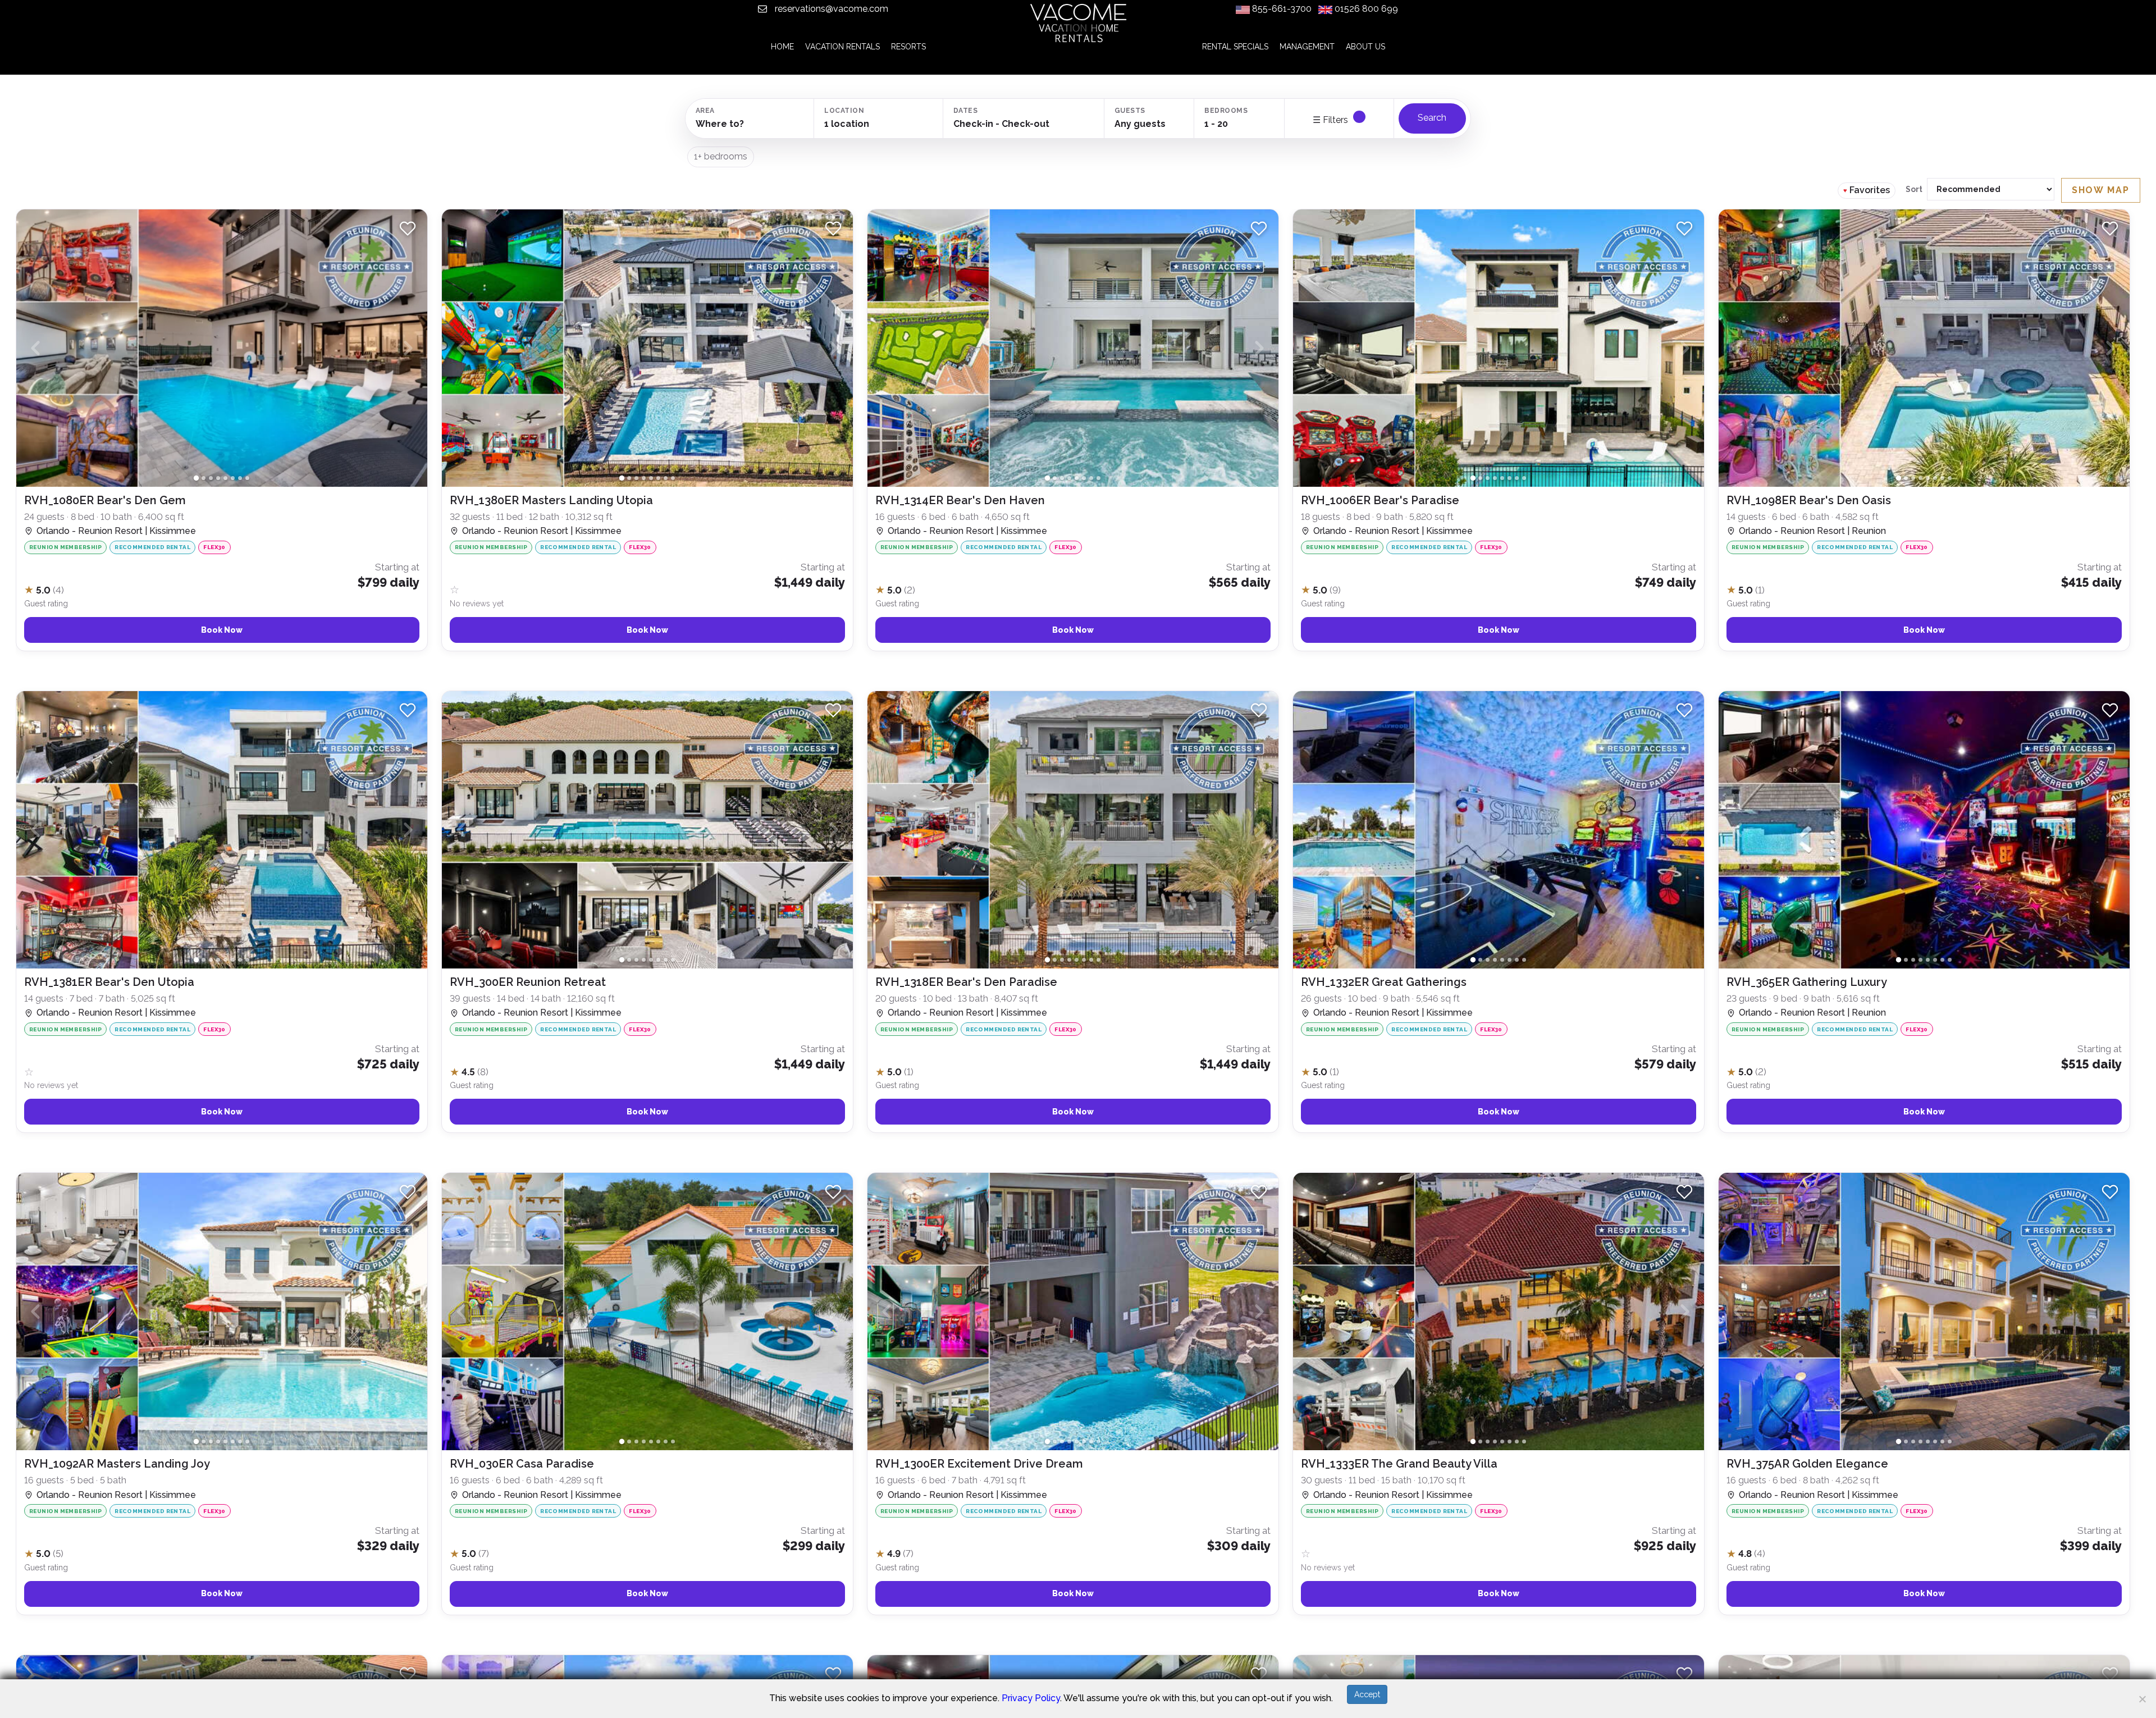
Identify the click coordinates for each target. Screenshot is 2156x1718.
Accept (1367, 1694)
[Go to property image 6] (233, 478)
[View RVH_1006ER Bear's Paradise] (1499, 568)
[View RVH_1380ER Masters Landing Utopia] (647, 568)
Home (782, 47)
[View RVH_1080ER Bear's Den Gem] (222, 568)
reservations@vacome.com (830, 9)
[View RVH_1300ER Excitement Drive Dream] (1073, 1532)
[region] (1078, 956)
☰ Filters (1331, 120)
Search (1432, 118)
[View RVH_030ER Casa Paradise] (647, 1532)
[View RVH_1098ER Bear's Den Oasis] (1924, 568)
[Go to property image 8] (247, 478)
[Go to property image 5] (225, 478)
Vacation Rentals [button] (842, 47)
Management (1307, 47)
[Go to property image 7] (240, 478)
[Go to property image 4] (218, 478)
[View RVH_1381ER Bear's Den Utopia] (222, 1050)
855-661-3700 (1282, 9)
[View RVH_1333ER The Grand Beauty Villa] (1499, 1532)
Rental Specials (1235, 47)
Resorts (908, 47)
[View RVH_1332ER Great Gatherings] (1499, 1050)
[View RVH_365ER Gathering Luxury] (1924, 1050)
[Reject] (2142, 1699)
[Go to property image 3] (211, 478)
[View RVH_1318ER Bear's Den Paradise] (1073, 1050)
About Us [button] (1365, 47)
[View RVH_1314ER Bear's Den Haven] (1073, 568)
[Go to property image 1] (196, 478)
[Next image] (408, 348)
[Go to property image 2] (204, 478)
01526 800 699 (1366, 9)
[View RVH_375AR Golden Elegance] (1924, 1532)
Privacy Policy (1031, 1698)
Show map (2101, 190)
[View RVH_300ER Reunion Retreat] (647, 1050)
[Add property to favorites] (408, 229)
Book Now (222, 630)
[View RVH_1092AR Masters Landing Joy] (222, 1532)
